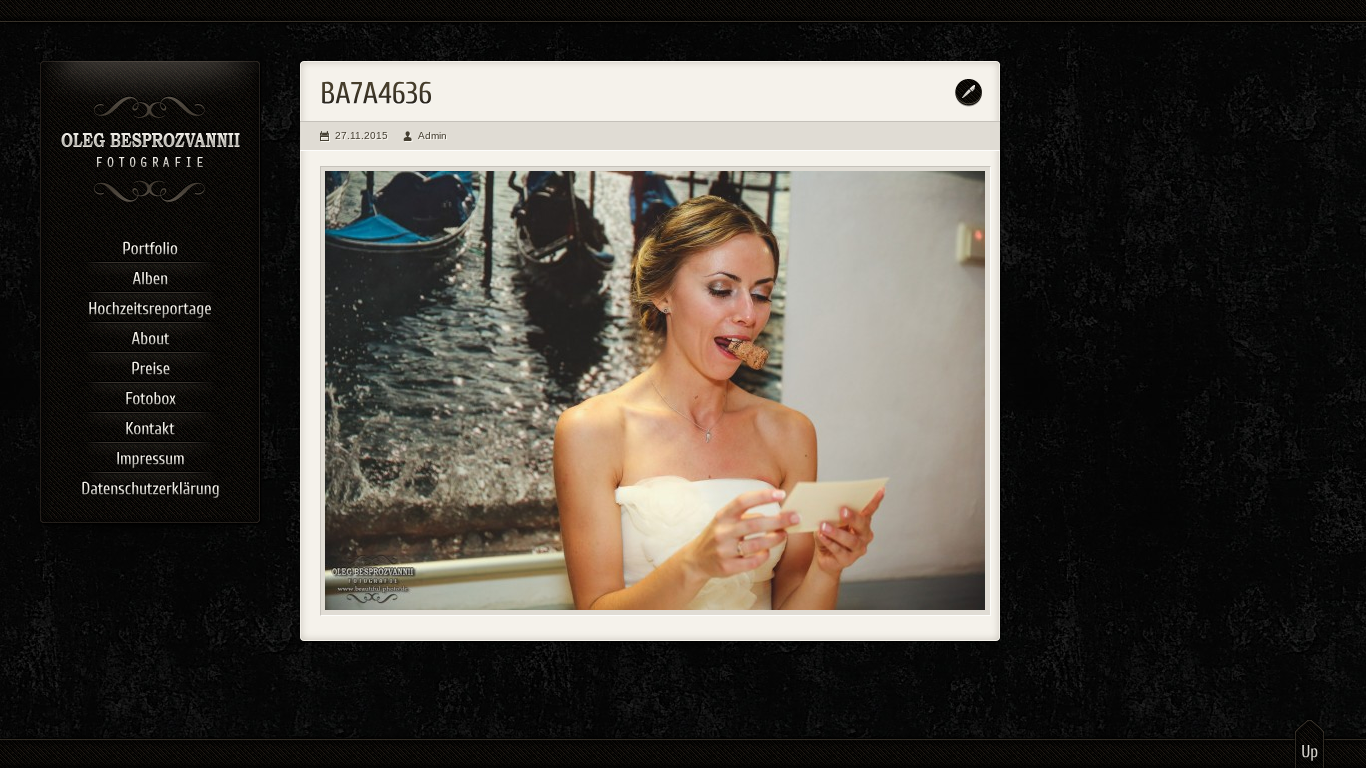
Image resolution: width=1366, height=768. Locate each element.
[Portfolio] (150, 245)
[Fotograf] (150, 200)
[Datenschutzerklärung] (150, 485)
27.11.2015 (361, 135)
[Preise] (150, 365)
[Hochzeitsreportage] (150, 305)
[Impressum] (150, 455)
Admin (432, 135)
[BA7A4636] (655, 391)
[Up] (1309, 743)
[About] (150, 335)
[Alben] (150, 275)
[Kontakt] (150, 425)
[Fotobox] (150, 395)
